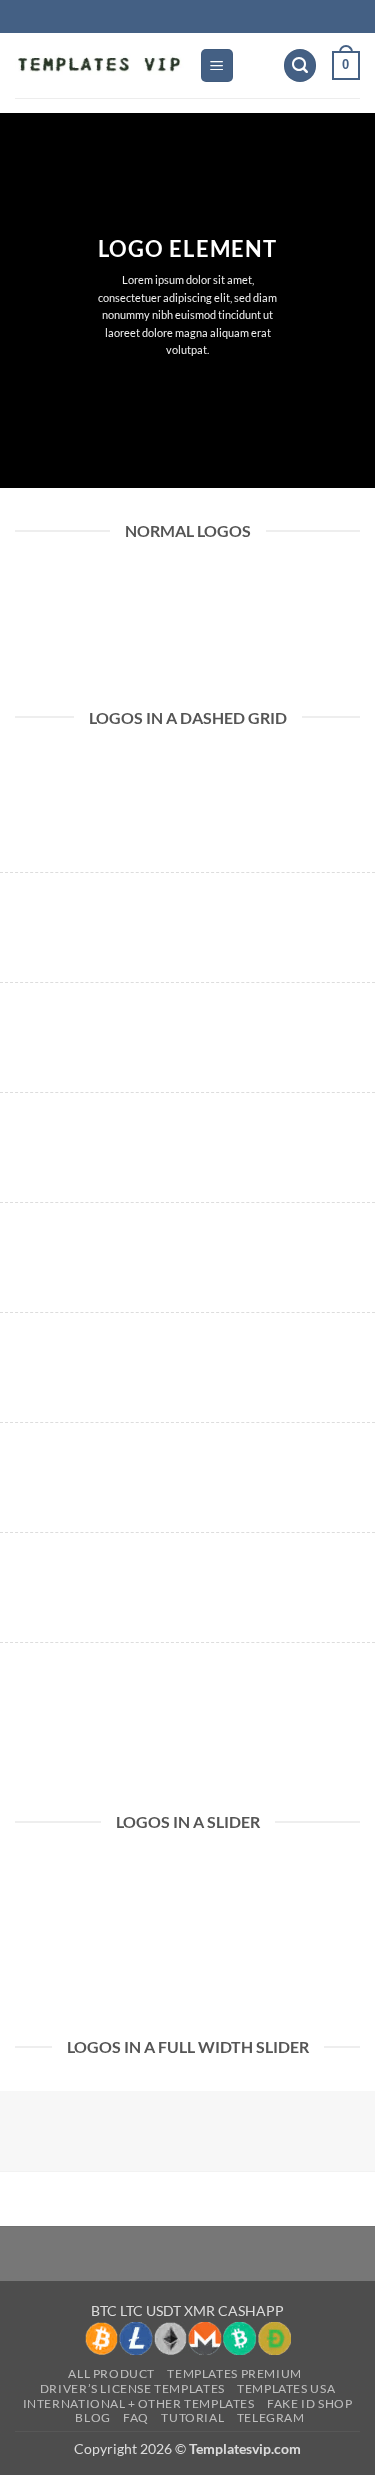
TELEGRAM (271, 2417)
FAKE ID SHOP (309, 2403)
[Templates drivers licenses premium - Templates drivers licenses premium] (99, 65)
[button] (217, 65)
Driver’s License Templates (132, 2388)
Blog (92, 2417)
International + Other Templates (139, 2403)
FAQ (136, 2417)
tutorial (192, 2417)
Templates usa (286, 2388)
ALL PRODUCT (111, 2373)
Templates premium (234, 2373)
